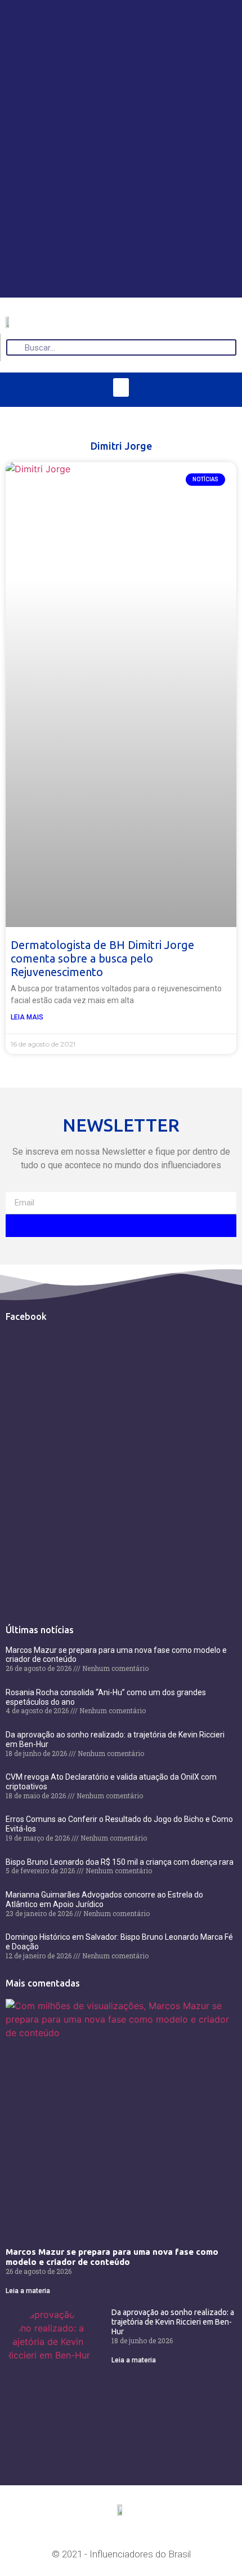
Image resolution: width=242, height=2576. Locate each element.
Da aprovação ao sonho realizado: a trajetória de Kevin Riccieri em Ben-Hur (173, 2322)
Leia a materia (28, 2291)
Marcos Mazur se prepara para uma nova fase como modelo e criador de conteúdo (112, 2257)
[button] (121, 387)
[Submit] (121, 1226)
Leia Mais (27, 1017)
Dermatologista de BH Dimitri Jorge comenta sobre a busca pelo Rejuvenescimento (102, 958)
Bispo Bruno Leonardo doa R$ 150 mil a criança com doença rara (120, 1862)
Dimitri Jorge (121, 446)
